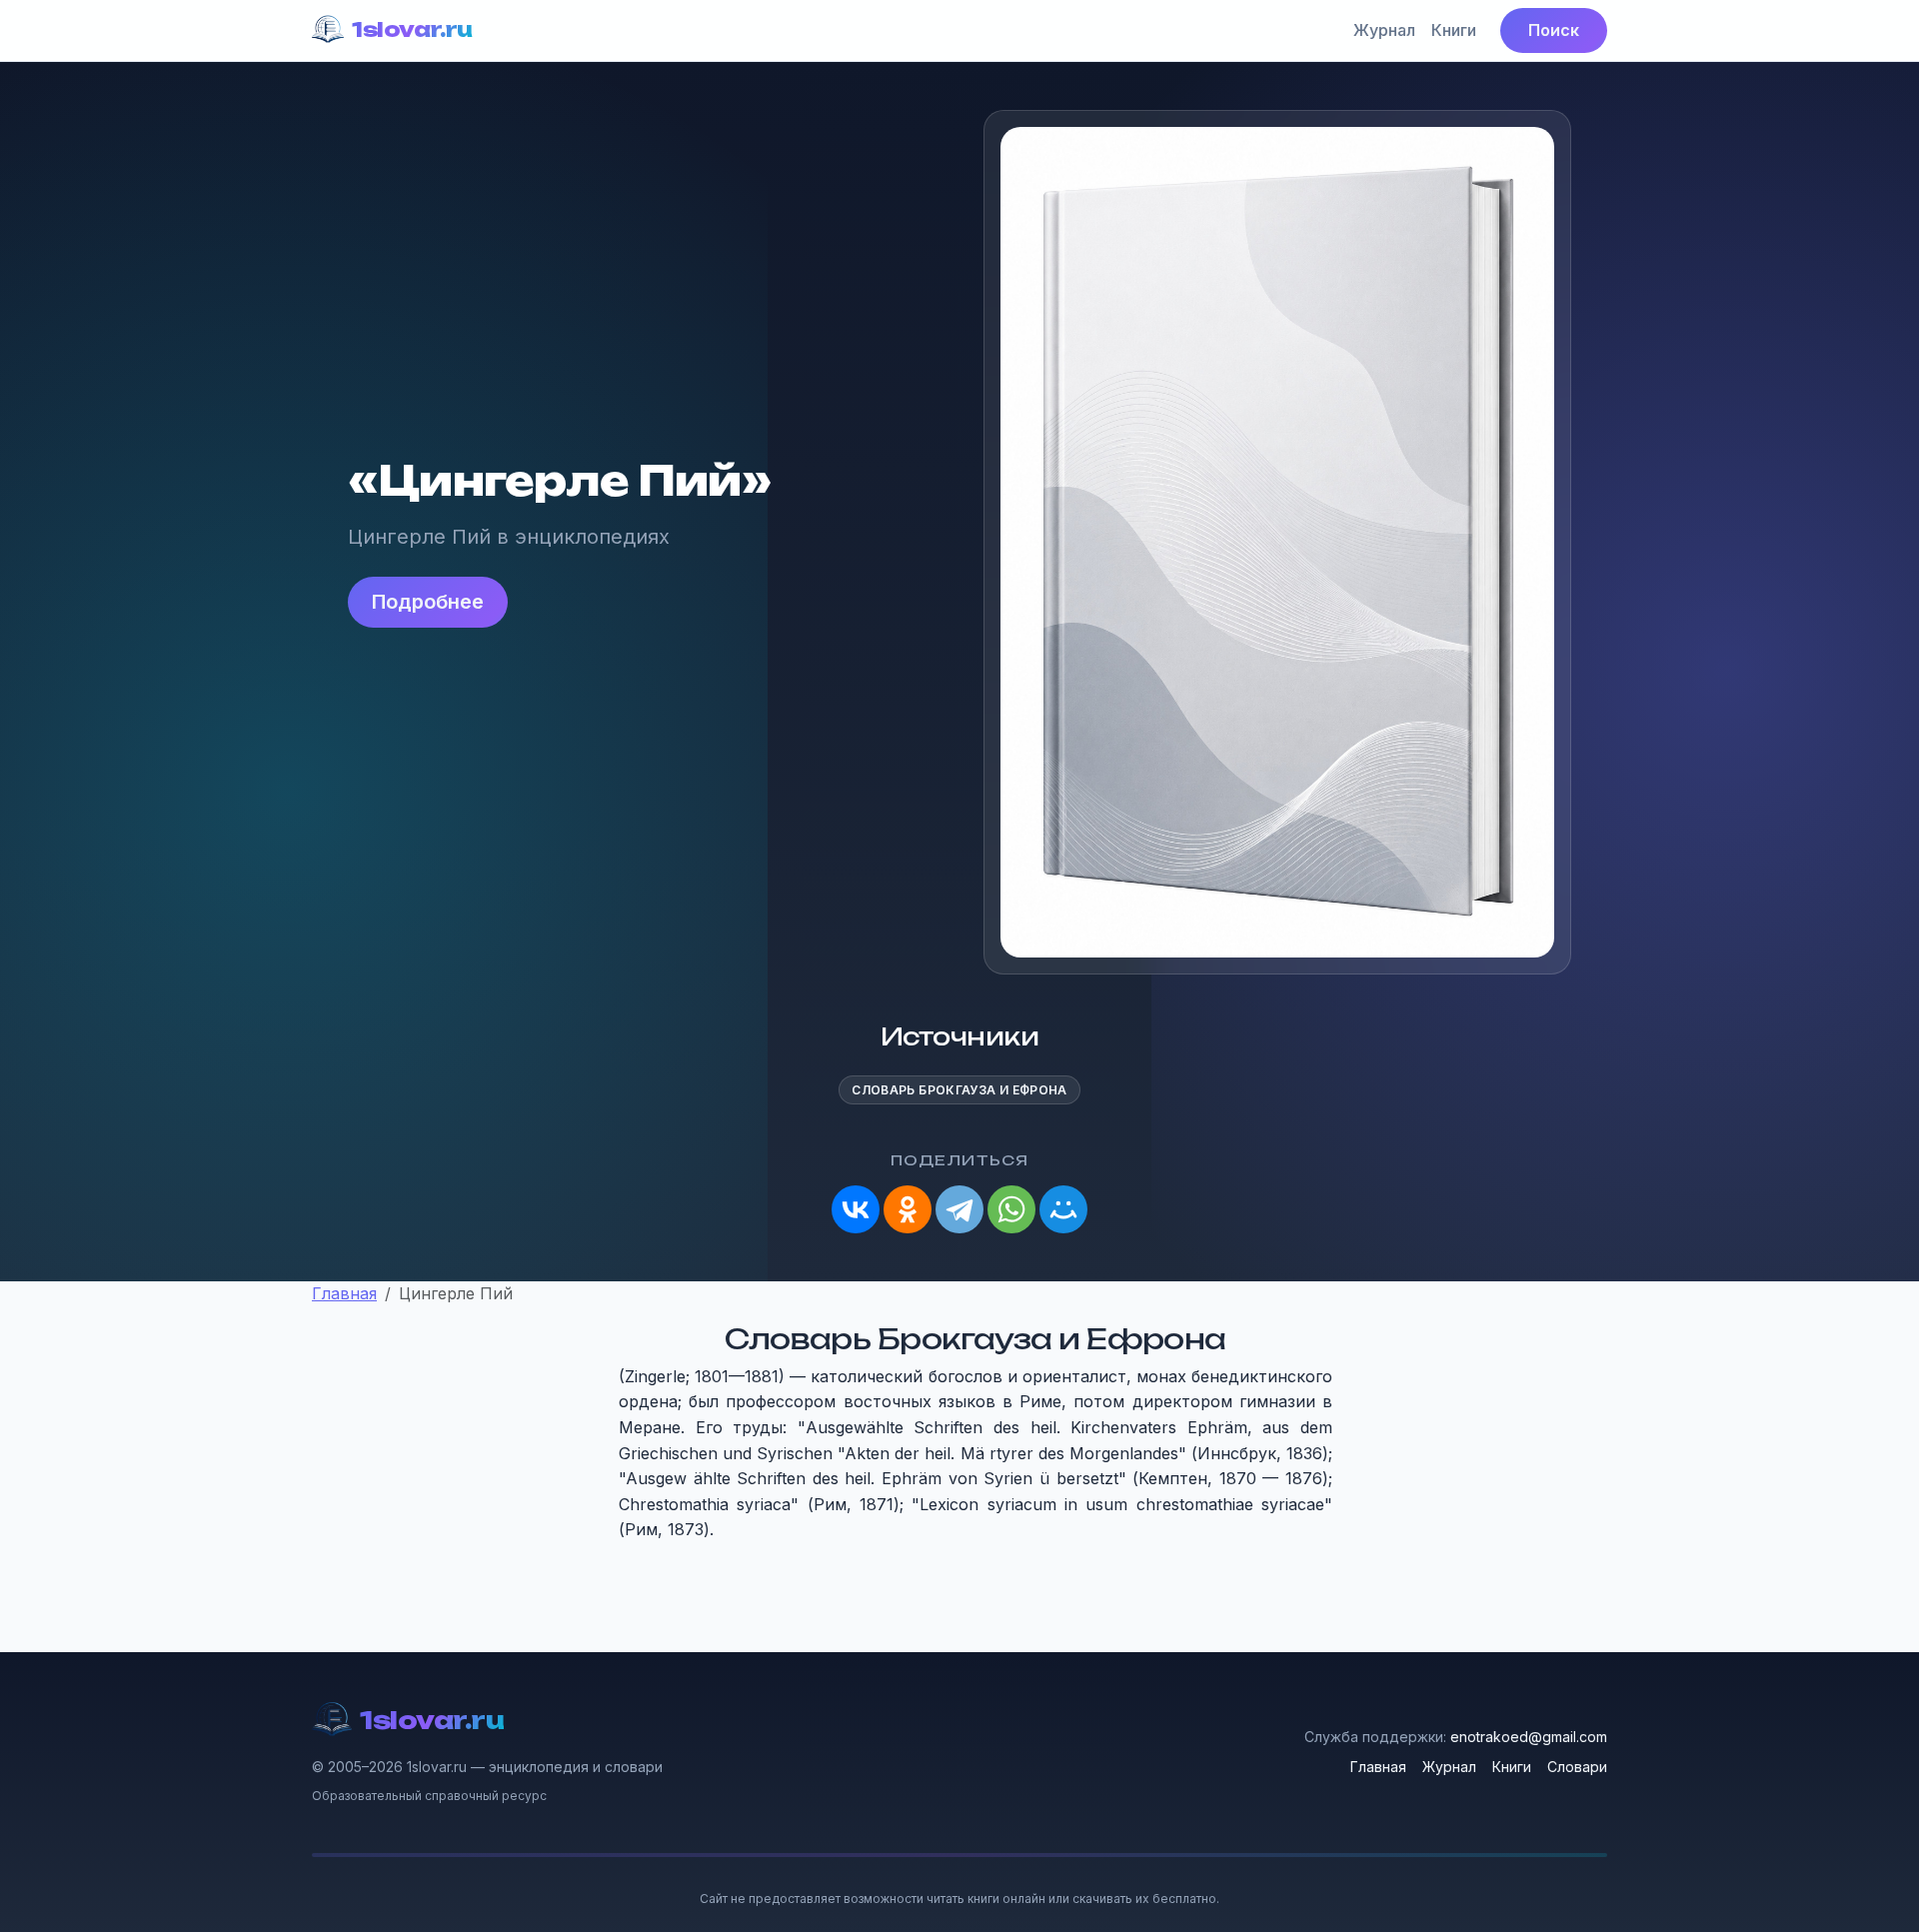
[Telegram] (959, 1209)
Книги (1454, 30)
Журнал (1384, 30)
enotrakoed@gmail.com (1529, 1737)
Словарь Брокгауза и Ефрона (959, 1090)
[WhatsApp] (1011, 1209)
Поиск (1554, 30)
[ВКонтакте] (856, 1209)
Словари (1577, 1767)
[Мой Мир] (1063, 1209)
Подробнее (428, 602)
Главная (1378, 1767)
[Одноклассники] (908, 1209)
